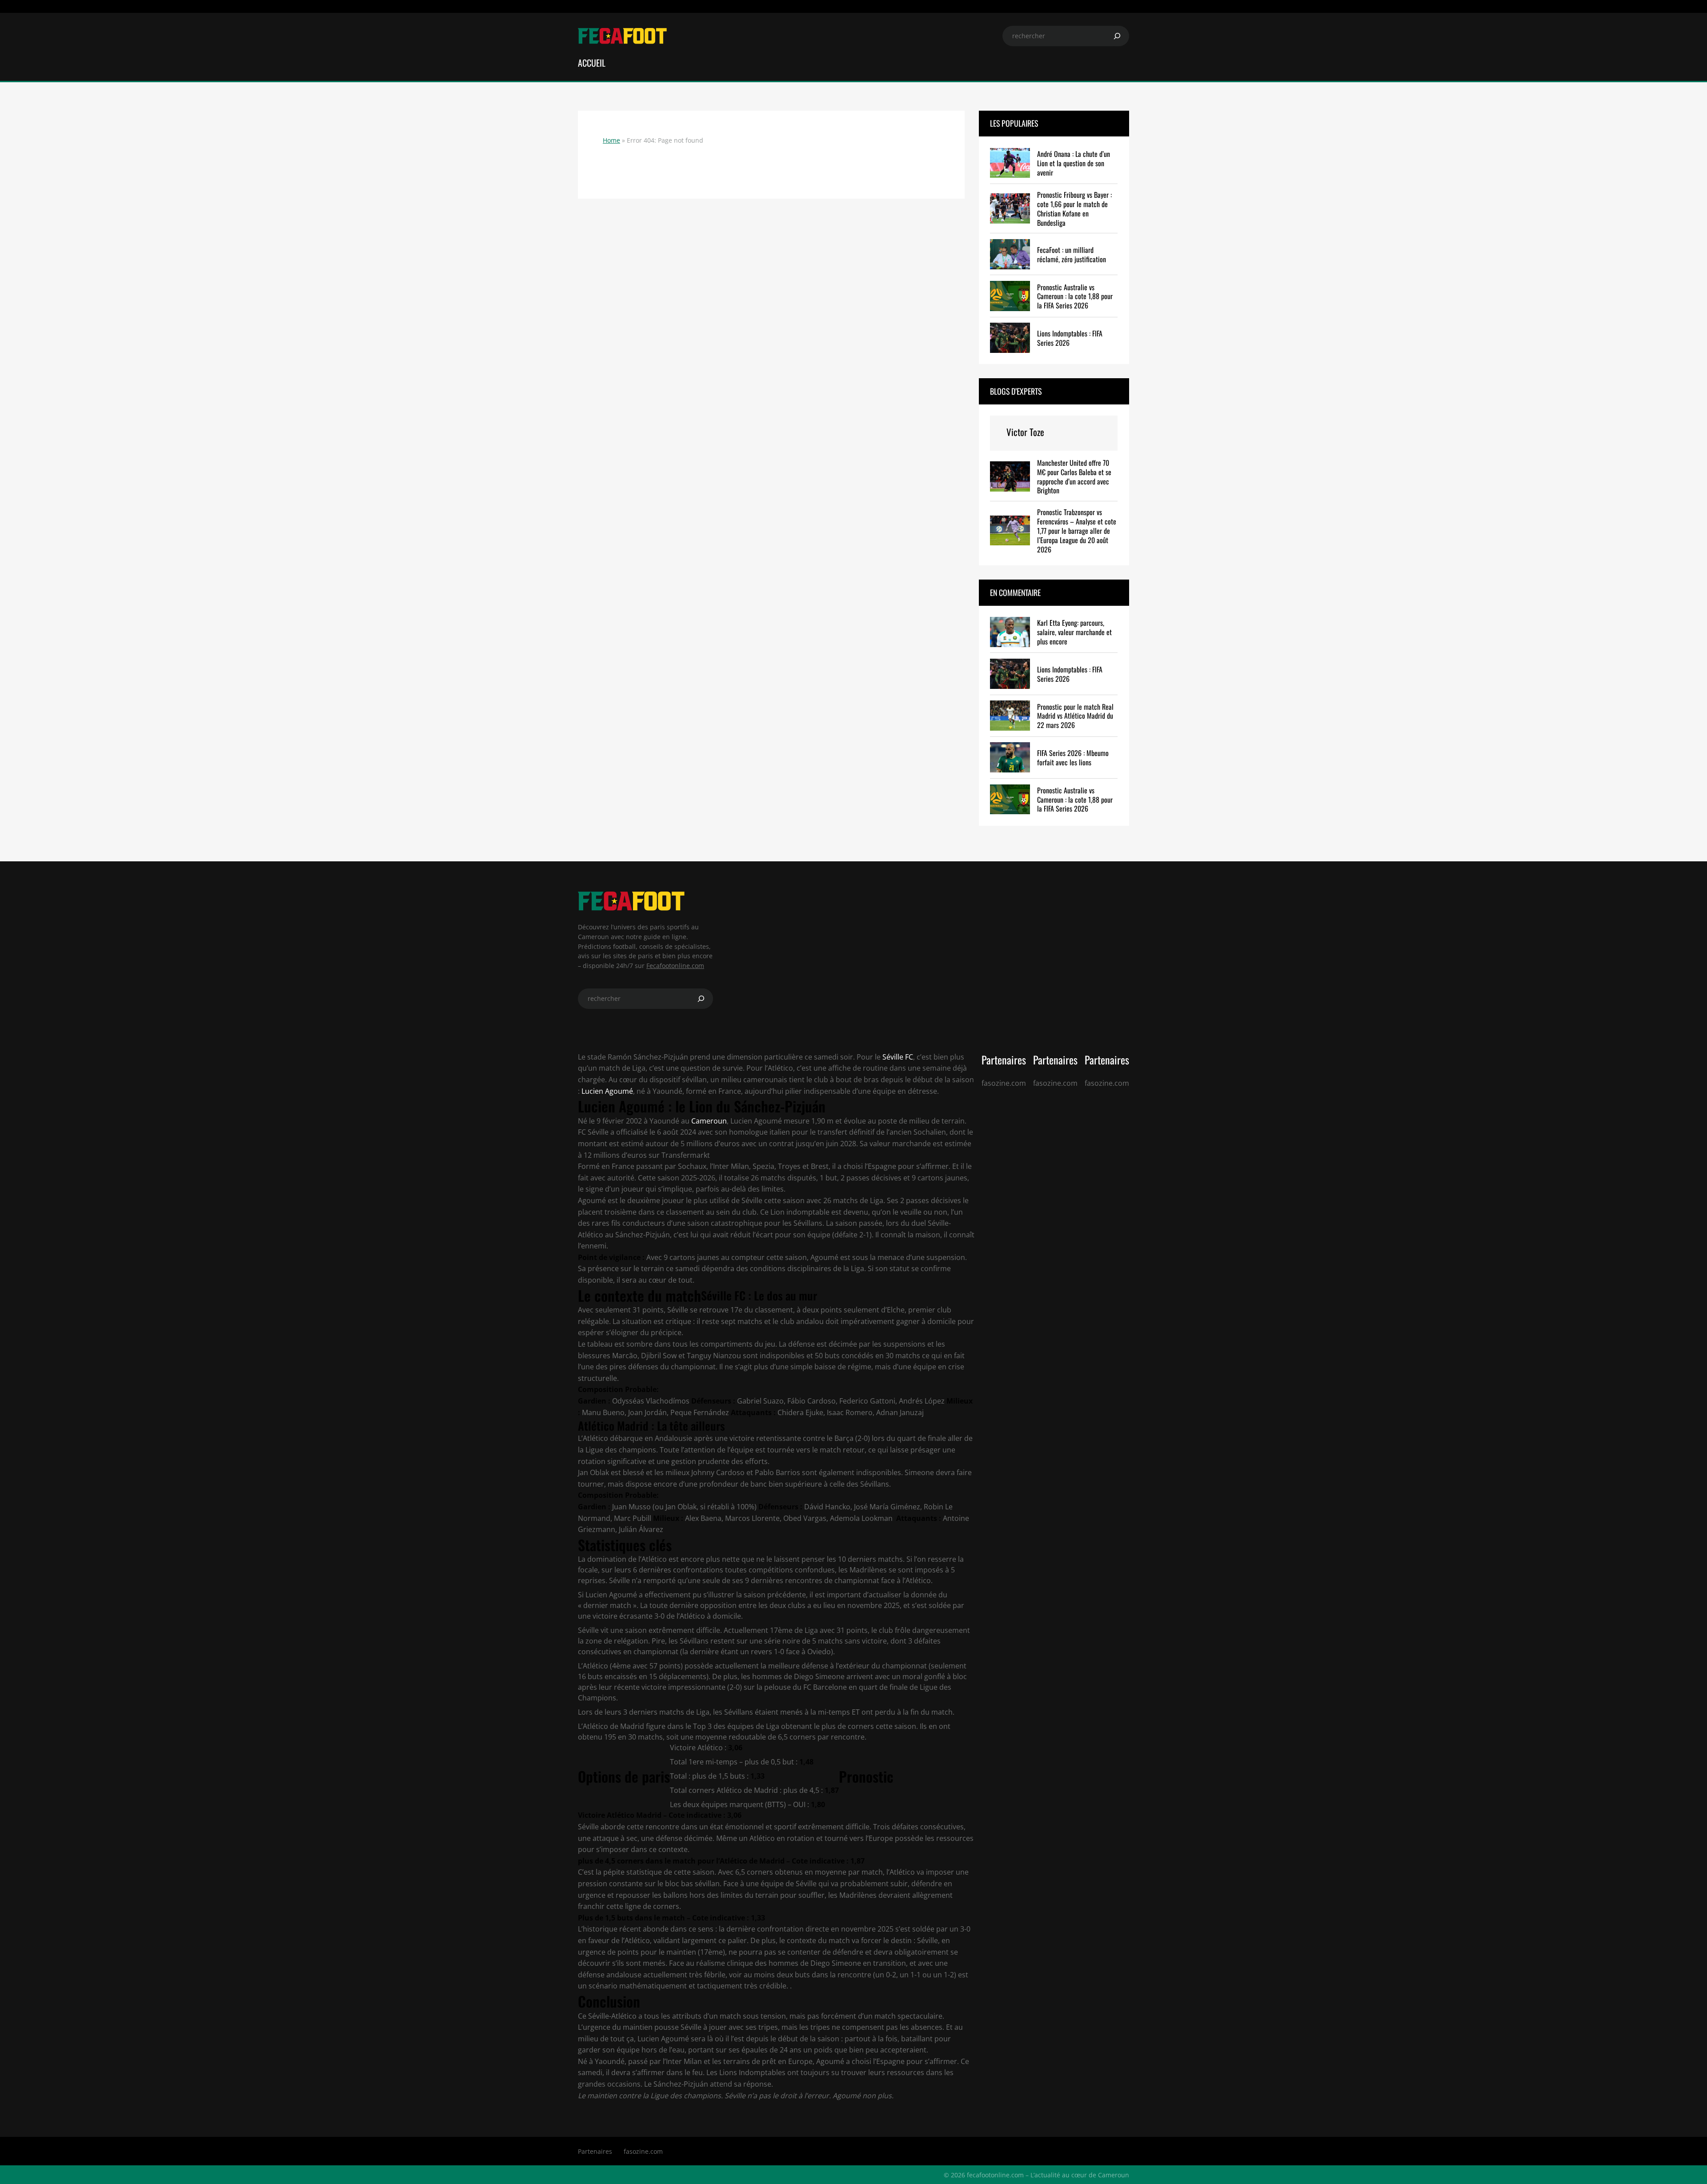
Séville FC (897, 1057)
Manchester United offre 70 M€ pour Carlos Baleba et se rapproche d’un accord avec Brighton (1074, 477)
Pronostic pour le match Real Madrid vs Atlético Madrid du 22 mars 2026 (1075, 716)
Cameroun (709, 1121)
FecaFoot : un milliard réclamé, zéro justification (1072, 255)
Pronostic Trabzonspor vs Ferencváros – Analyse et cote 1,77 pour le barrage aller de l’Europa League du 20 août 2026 (1077, 531)
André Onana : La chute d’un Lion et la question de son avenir (1074, 163)
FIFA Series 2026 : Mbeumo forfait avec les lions (1073, 758)
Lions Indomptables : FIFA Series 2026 (1070, 338)
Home (611, 140)
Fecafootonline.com (675, 966)
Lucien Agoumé (607, 1091)
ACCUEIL (592, 63)
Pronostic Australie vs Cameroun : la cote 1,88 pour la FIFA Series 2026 (1075, 296)
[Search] (1117, 36)
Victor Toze (1025, 432)
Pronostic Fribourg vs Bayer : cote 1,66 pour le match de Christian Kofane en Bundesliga (1074, 209)
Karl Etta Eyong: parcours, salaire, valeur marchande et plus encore (1074, 632)
